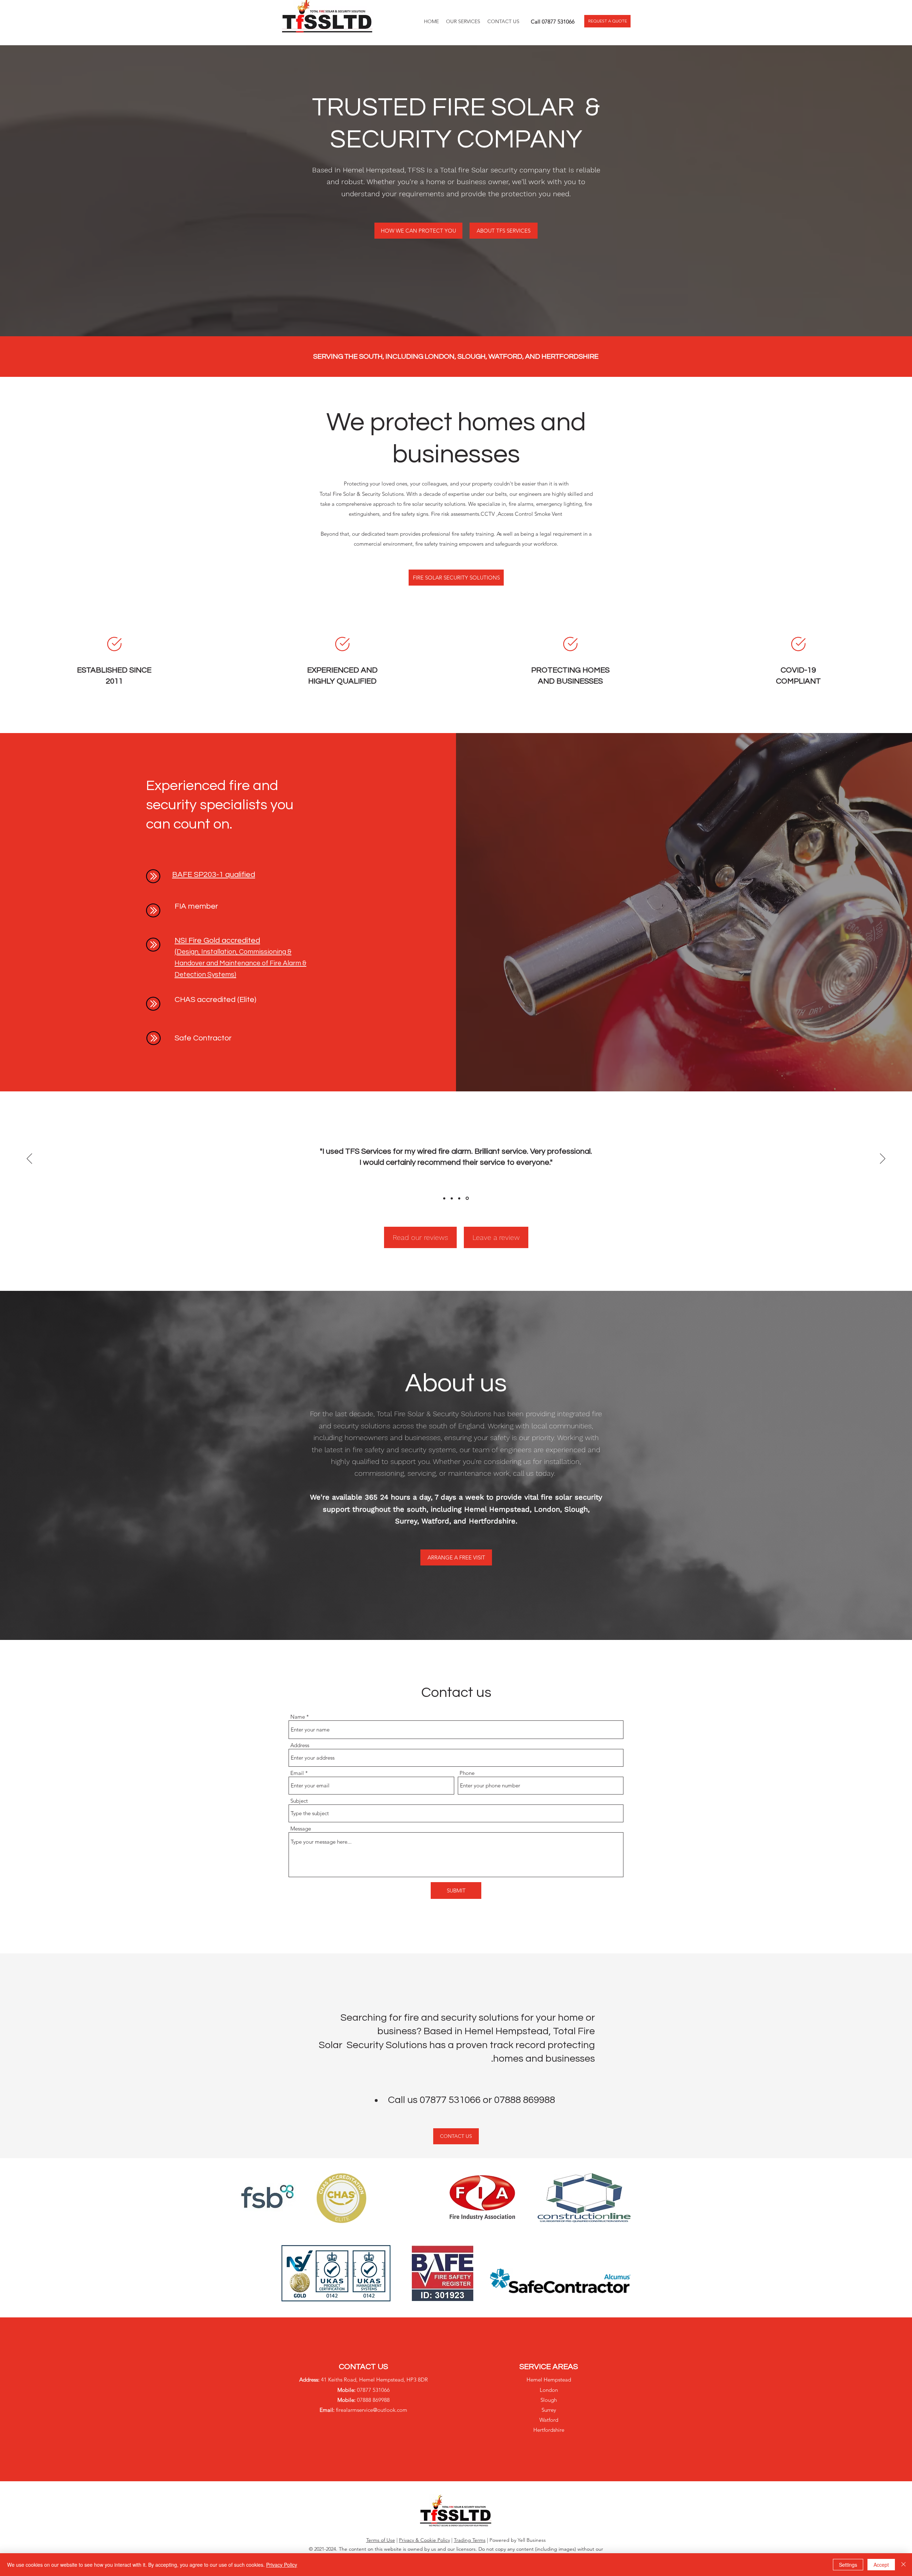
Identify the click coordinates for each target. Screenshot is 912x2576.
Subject (299, 1801)
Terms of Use (381, 2540)
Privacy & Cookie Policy (424, 2540)
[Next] (883, 1159)
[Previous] (29, 1159)
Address (300, 1745)
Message (301, 1829)
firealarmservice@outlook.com (372, 2410)
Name (298, 1717)
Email (297, 1773)
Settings (848, 2565)
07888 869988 (525, 2100)
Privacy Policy (282, 2565)
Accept (881, 2565)
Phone (467, 1773)
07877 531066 (558, 22)
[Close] (903, 2565)
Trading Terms (470, 2540)
